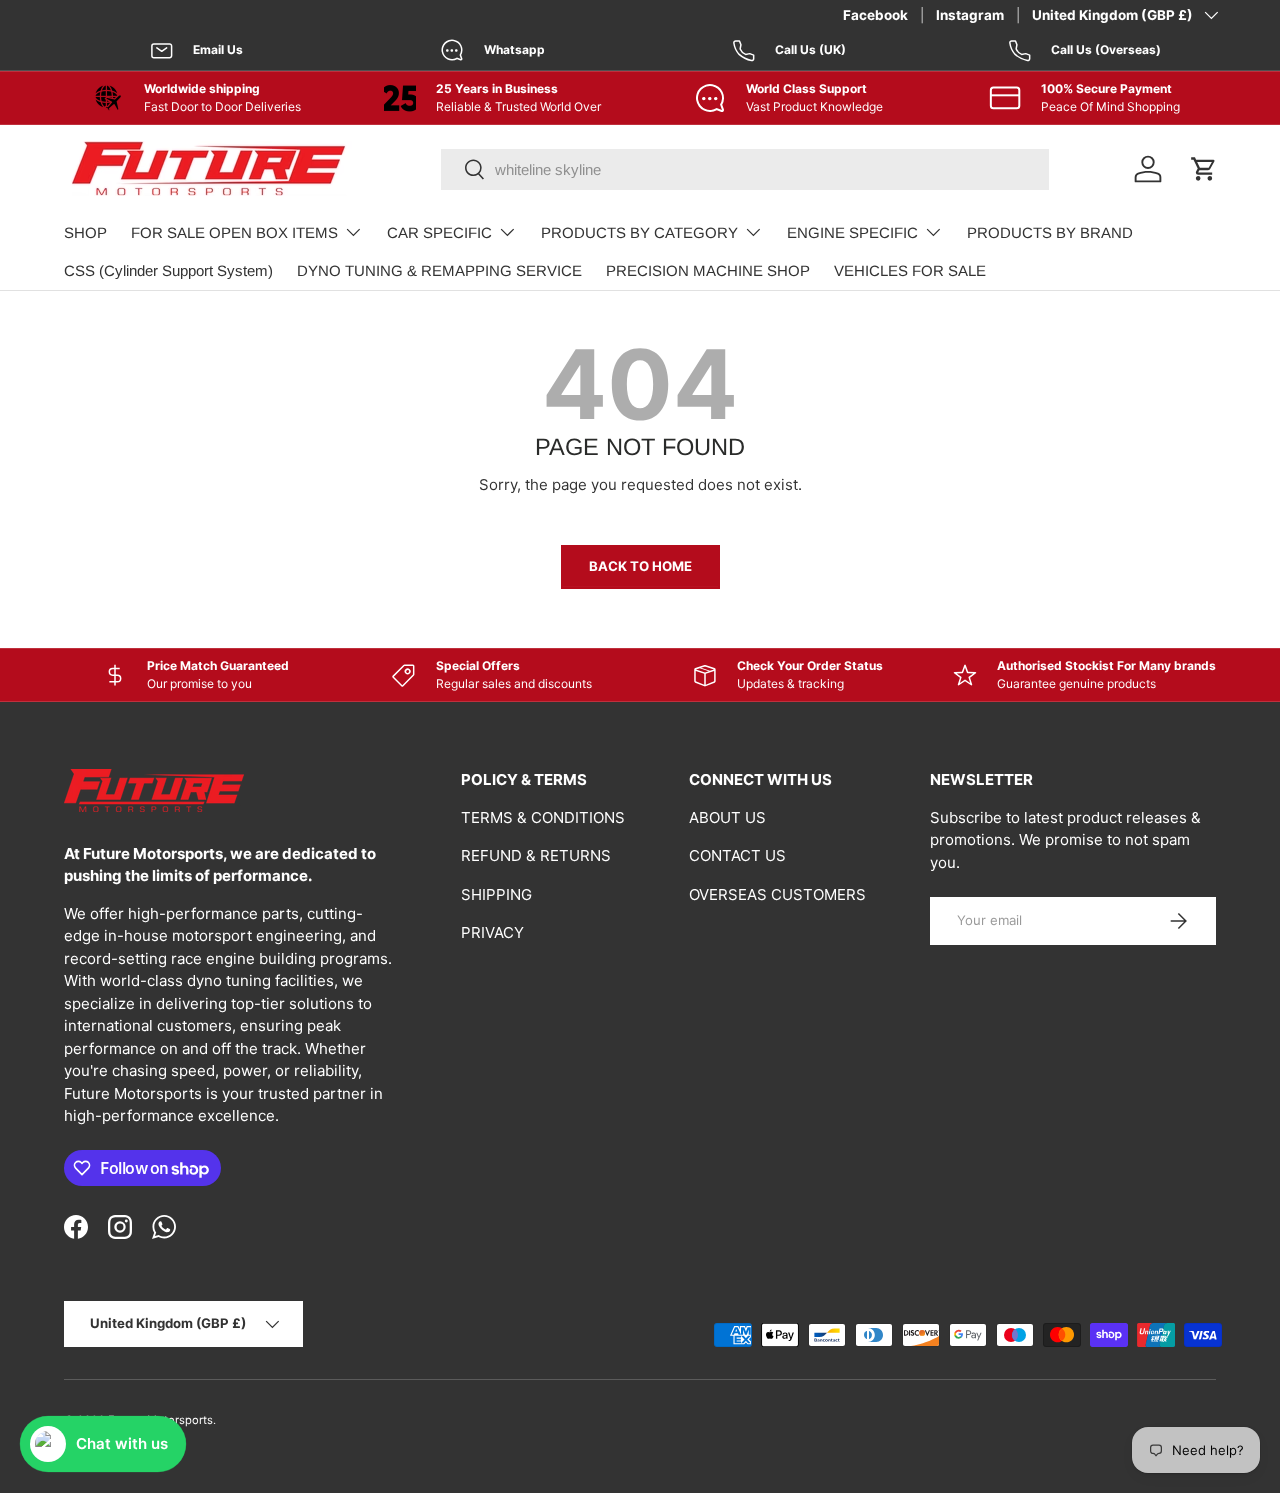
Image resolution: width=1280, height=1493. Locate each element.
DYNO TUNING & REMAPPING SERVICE (439, 270)
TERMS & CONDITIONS (543, 817)
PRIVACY (492, 932)
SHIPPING (496, 894)
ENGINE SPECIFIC (852, 232)
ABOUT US (727, 817)
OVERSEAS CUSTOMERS (777, 894)
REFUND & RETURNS (536, 855)
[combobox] (745, 169)
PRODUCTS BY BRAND (1050, 232)
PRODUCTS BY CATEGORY (639, 232)
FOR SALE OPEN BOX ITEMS (234, 232)
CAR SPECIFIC (439, 232)
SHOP (85, 232)
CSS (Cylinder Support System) (168, 270)
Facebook (875, 15)
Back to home (640, 566)
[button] (1204, 169)
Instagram (970, 15)
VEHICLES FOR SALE (910, 270)
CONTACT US (737, 855)
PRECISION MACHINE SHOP (708, 270)
